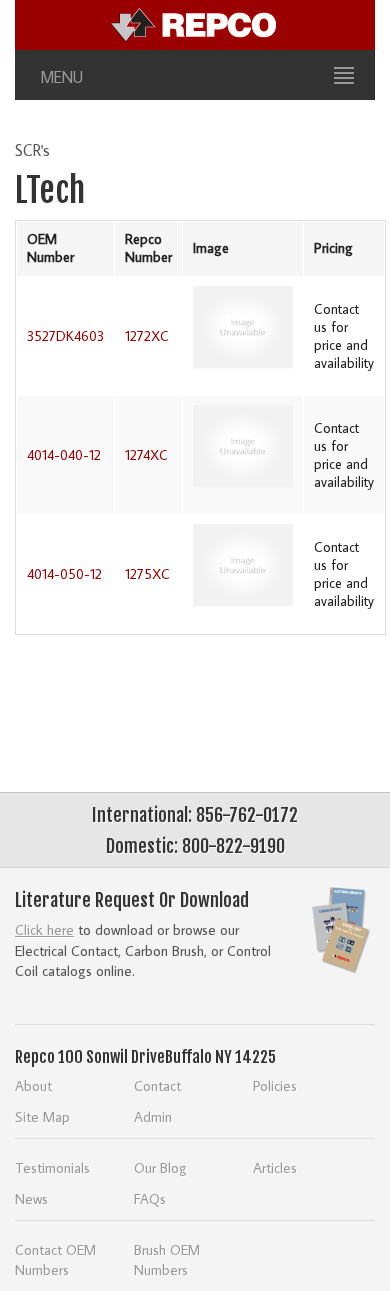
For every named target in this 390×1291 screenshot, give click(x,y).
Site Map (42, 1116)
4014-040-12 (64, 455)
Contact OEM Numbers (55, 1259)
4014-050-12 (64, 574)
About (33, 1085)
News (31, 1198)
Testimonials (52, 1167)
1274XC (146, 455)
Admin (153, 1116)
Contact (157, 1085)
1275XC (147, 574)
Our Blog (160, 1167)
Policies (275, 1085)
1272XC (147, 336)
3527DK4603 (65, 336)
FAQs (150, 1198)
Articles (275, 1167)
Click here (44, 929)
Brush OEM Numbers (167, 1259)
